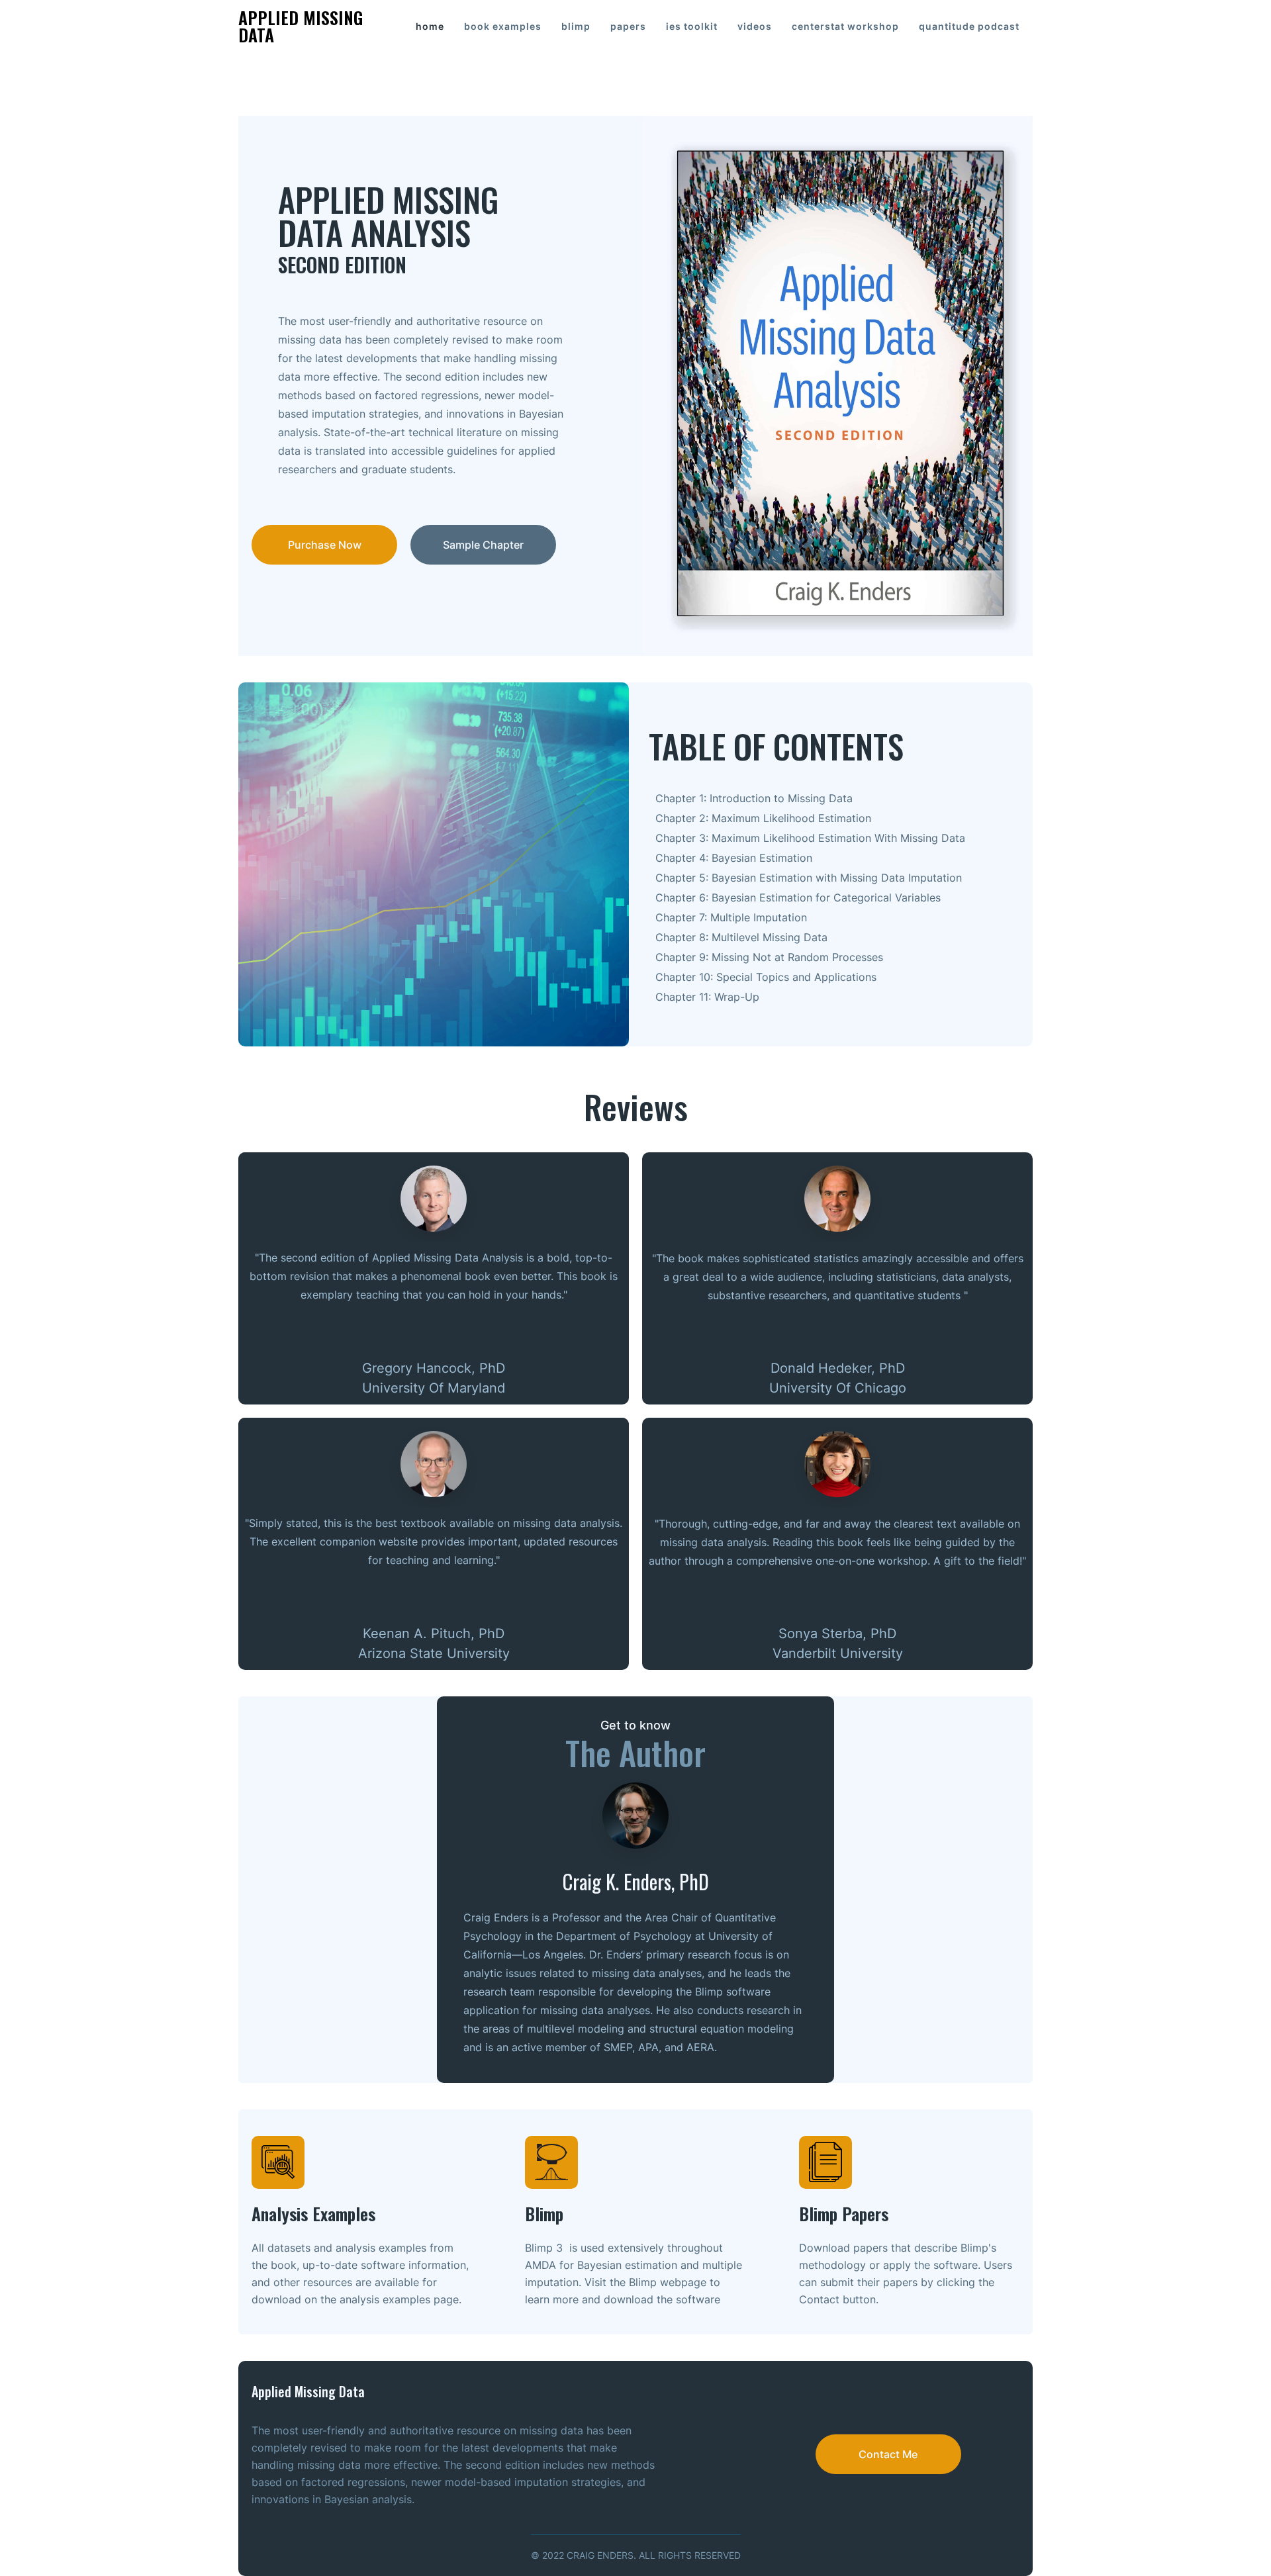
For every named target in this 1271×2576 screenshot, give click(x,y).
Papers (628, 26)
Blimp (576, 26)
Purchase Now (325, 545)
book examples (503, 26)
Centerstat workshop (845, 26)
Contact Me (888, 2454)
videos (755, 26)
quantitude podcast (969, 26)
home (430, 26)
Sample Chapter (483, 545)
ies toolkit (692, 26)
